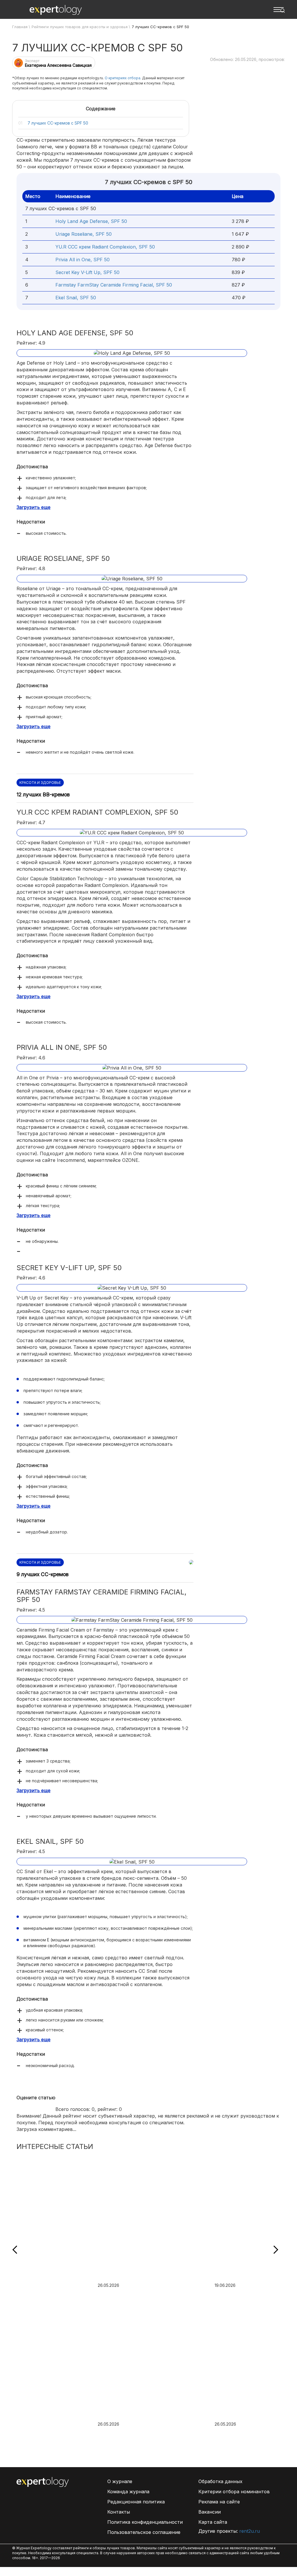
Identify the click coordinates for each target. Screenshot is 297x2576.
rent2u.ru (250, 2531)
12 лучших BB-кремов (43, 794)
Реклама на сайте (219, 2502)
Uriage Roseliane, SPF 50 (84, 234)
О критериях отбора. (123, 78)
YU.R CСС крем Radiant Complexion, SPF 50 (105, 247)
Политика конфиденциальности (145, 2522)
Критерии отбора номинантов (234, 2492)
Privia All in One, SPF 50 (83, 260)
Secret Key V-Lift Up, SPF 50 (87, 272)
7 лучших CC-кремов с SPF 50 (58, 123)
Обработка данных (220, 2481)
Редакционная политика (136, 2502)
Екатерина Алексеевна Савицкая (58, 65)
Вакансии (210, 2512)
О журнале (120, 2481)
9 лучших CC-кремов (42, 1574)
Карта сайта (213, 2522)
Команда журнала (128, 2492)
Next (274, 2250)
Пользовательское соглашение (144, 2532)
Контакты (119, 2512)
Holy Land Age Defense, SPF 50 (91, 221)
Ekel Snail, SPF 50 (76, 298)
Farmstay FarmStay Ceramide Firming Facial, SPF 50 (114, 285)
